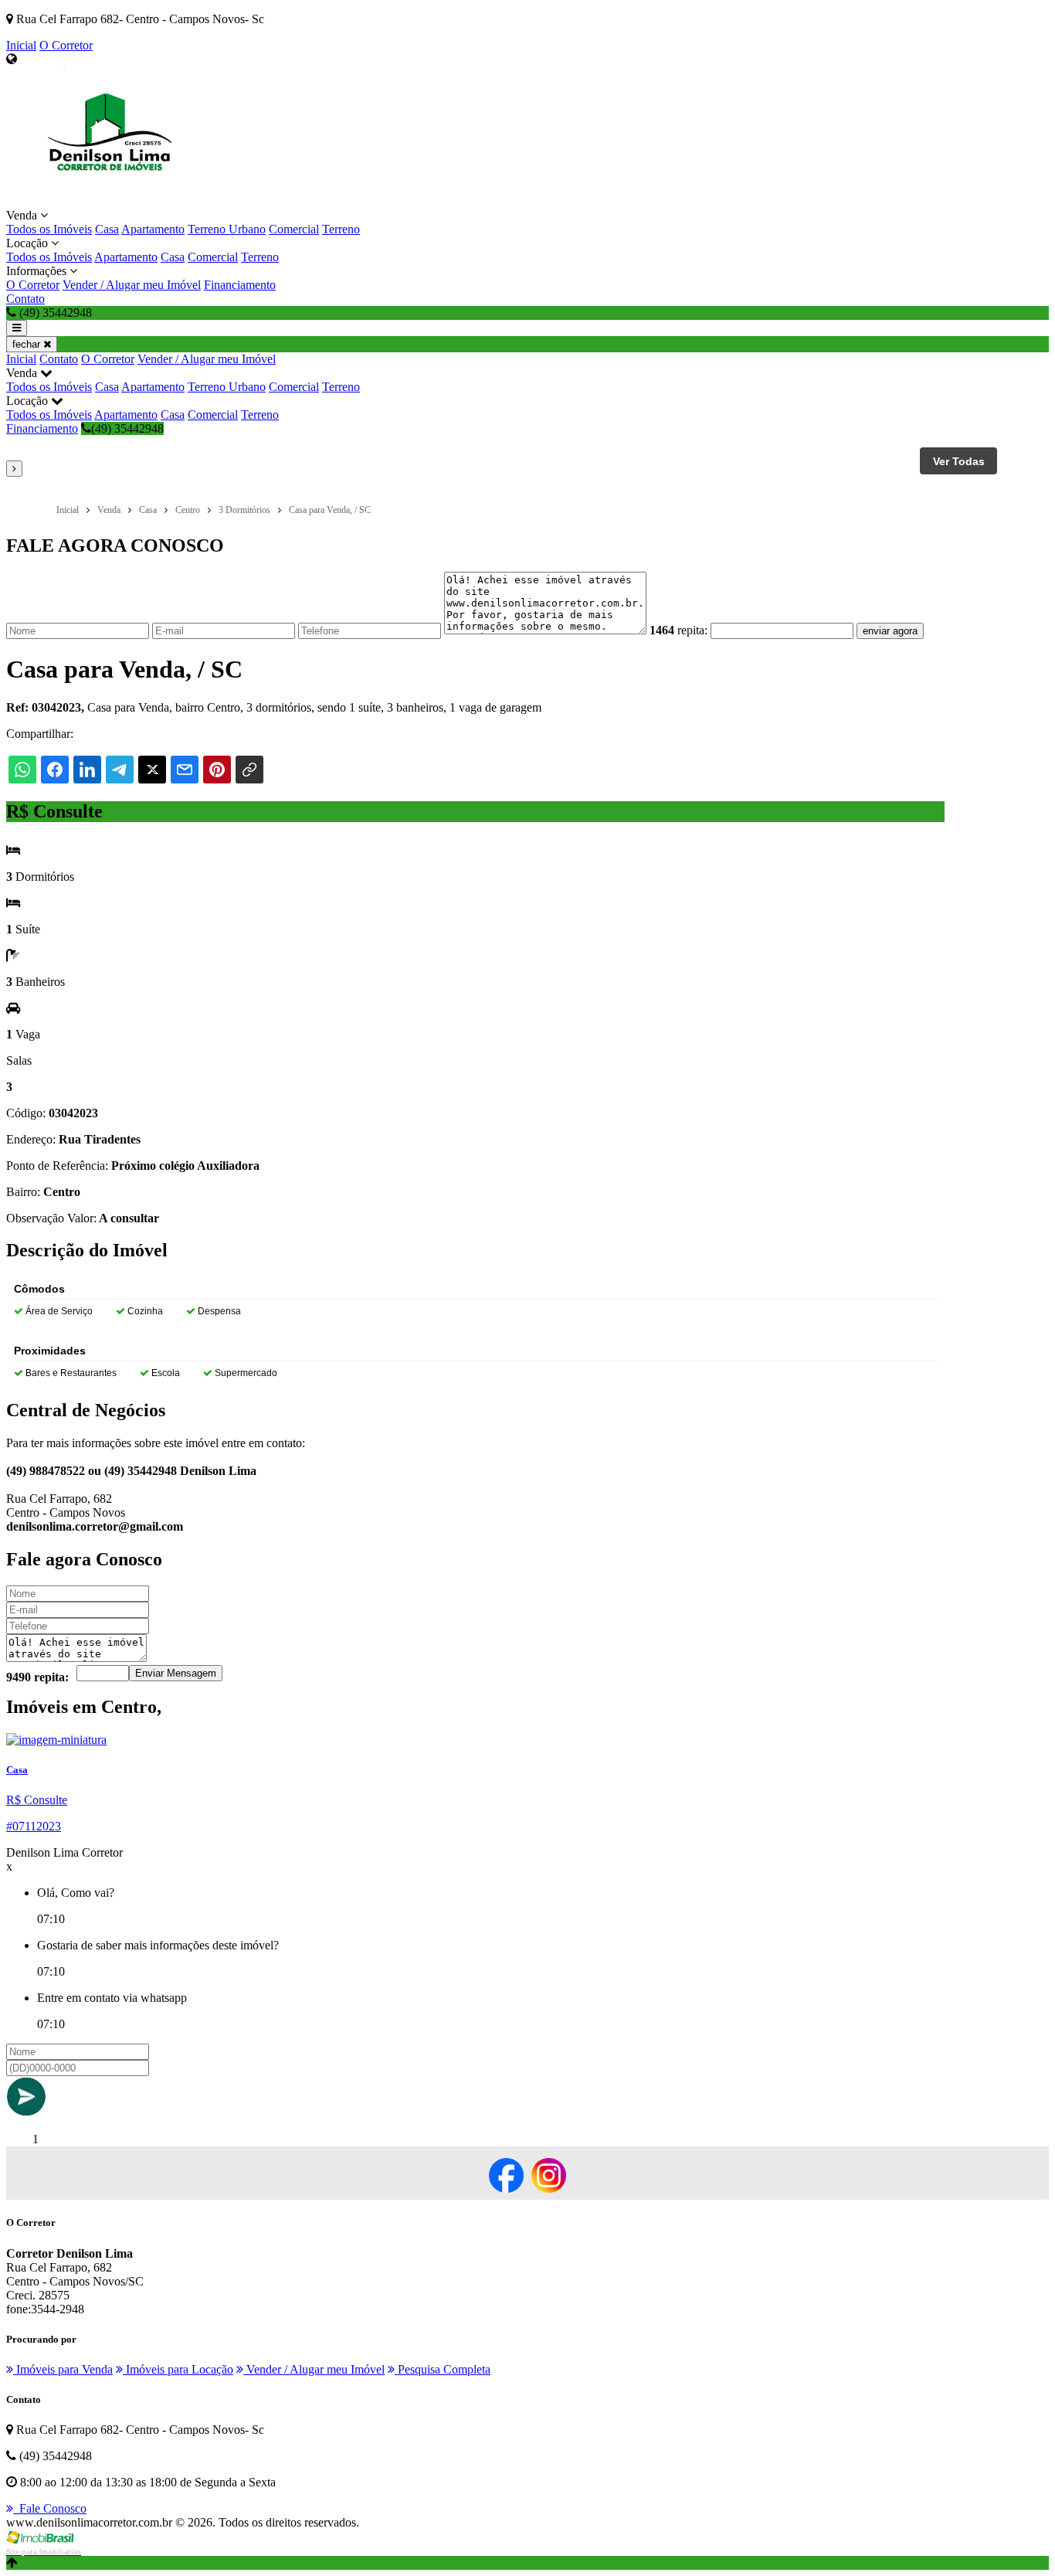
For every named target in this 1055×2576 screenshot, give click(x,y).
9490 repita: (37, 1677)
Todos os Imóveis (49, 229)
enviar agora (890, 631)
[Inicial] (114, 201)
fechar (28, 344)
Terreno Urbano (227, 229)
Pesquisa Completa (443, 2369)
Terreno (341, 229)
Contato (25, 299)
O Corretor (66, 45)
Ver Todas (959, 461)
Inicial (21, 45)
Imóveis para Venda (63, 2369)
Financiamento (240, 285)
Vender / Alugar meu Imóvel (132, 285)
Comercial (294, 229)
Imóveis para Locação (178, 2369)
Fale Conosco (50, 2508)
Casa (107, 229)
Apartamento (153, 229)
